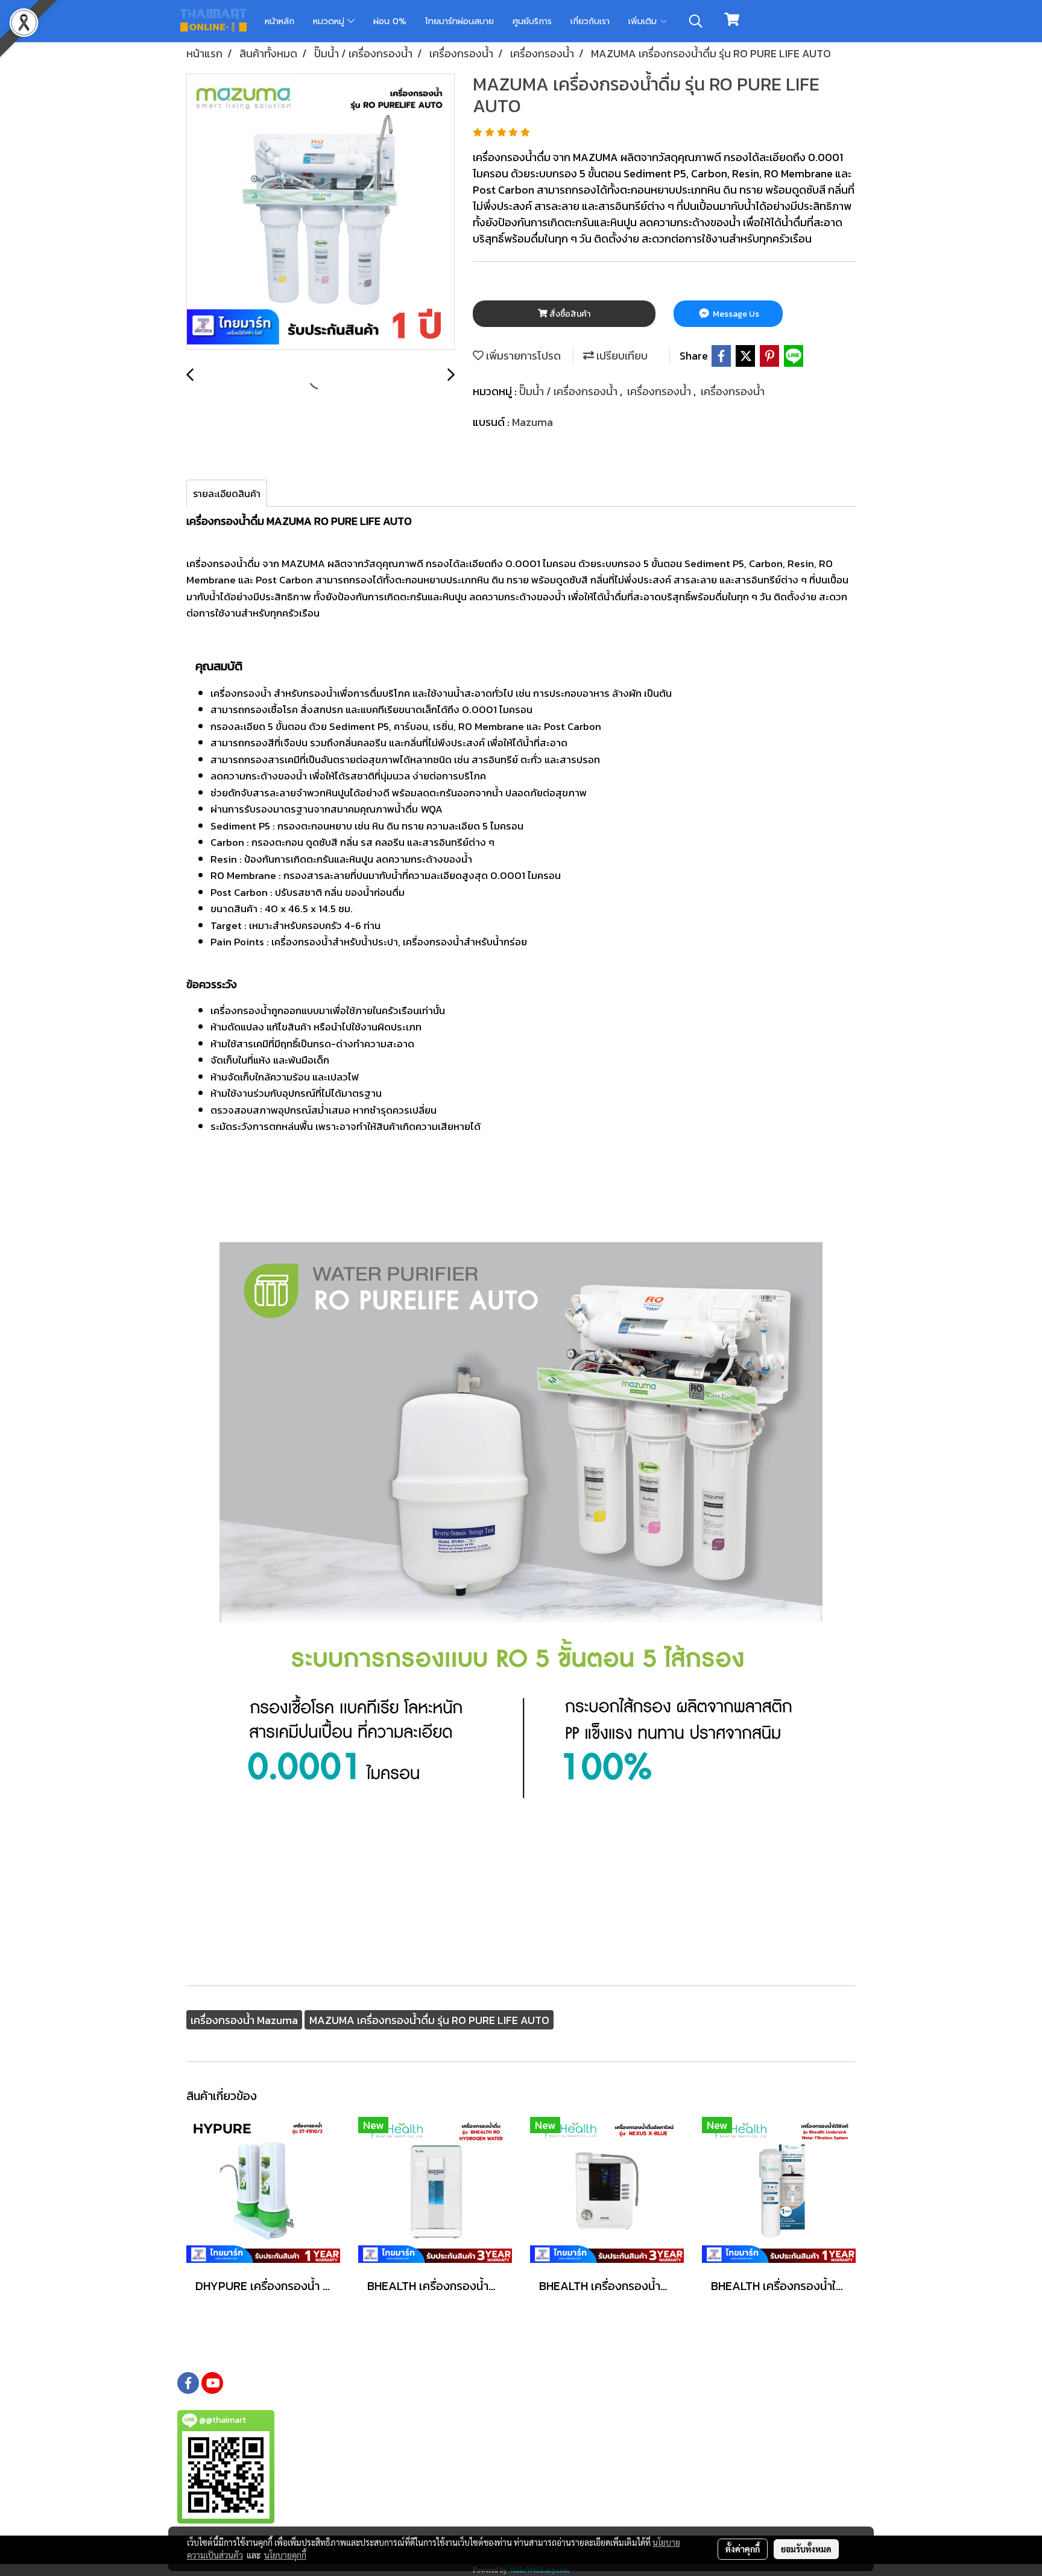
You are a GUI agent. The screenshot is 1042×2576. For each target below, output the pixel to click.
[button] (696, 21)
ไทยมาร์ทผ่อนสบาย (459, 21)
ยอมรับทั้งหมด (806, 2549)
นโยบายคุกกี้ (285, 2555)
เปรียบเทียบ (621, 356)
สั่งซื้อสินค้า (569, 314)
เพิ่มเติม (644, 21)
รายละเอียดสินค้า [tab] (227, 493)
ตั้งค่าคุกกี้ (743, 2549)
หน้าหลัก (279, 21)
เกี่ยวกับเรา (590, 21)
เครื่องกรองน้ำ (660, 391)
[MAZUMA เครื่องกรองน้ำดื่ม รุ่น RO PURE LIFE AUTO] (320, 212)
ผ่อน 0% (390, 21)
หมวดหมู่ (330, 21)
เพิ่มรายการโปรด (522, 356)
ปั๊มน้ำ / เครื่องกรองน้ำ (570, 391)
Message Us (735, 314)
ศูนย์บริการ (532, 21)
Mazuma (532, 422)
